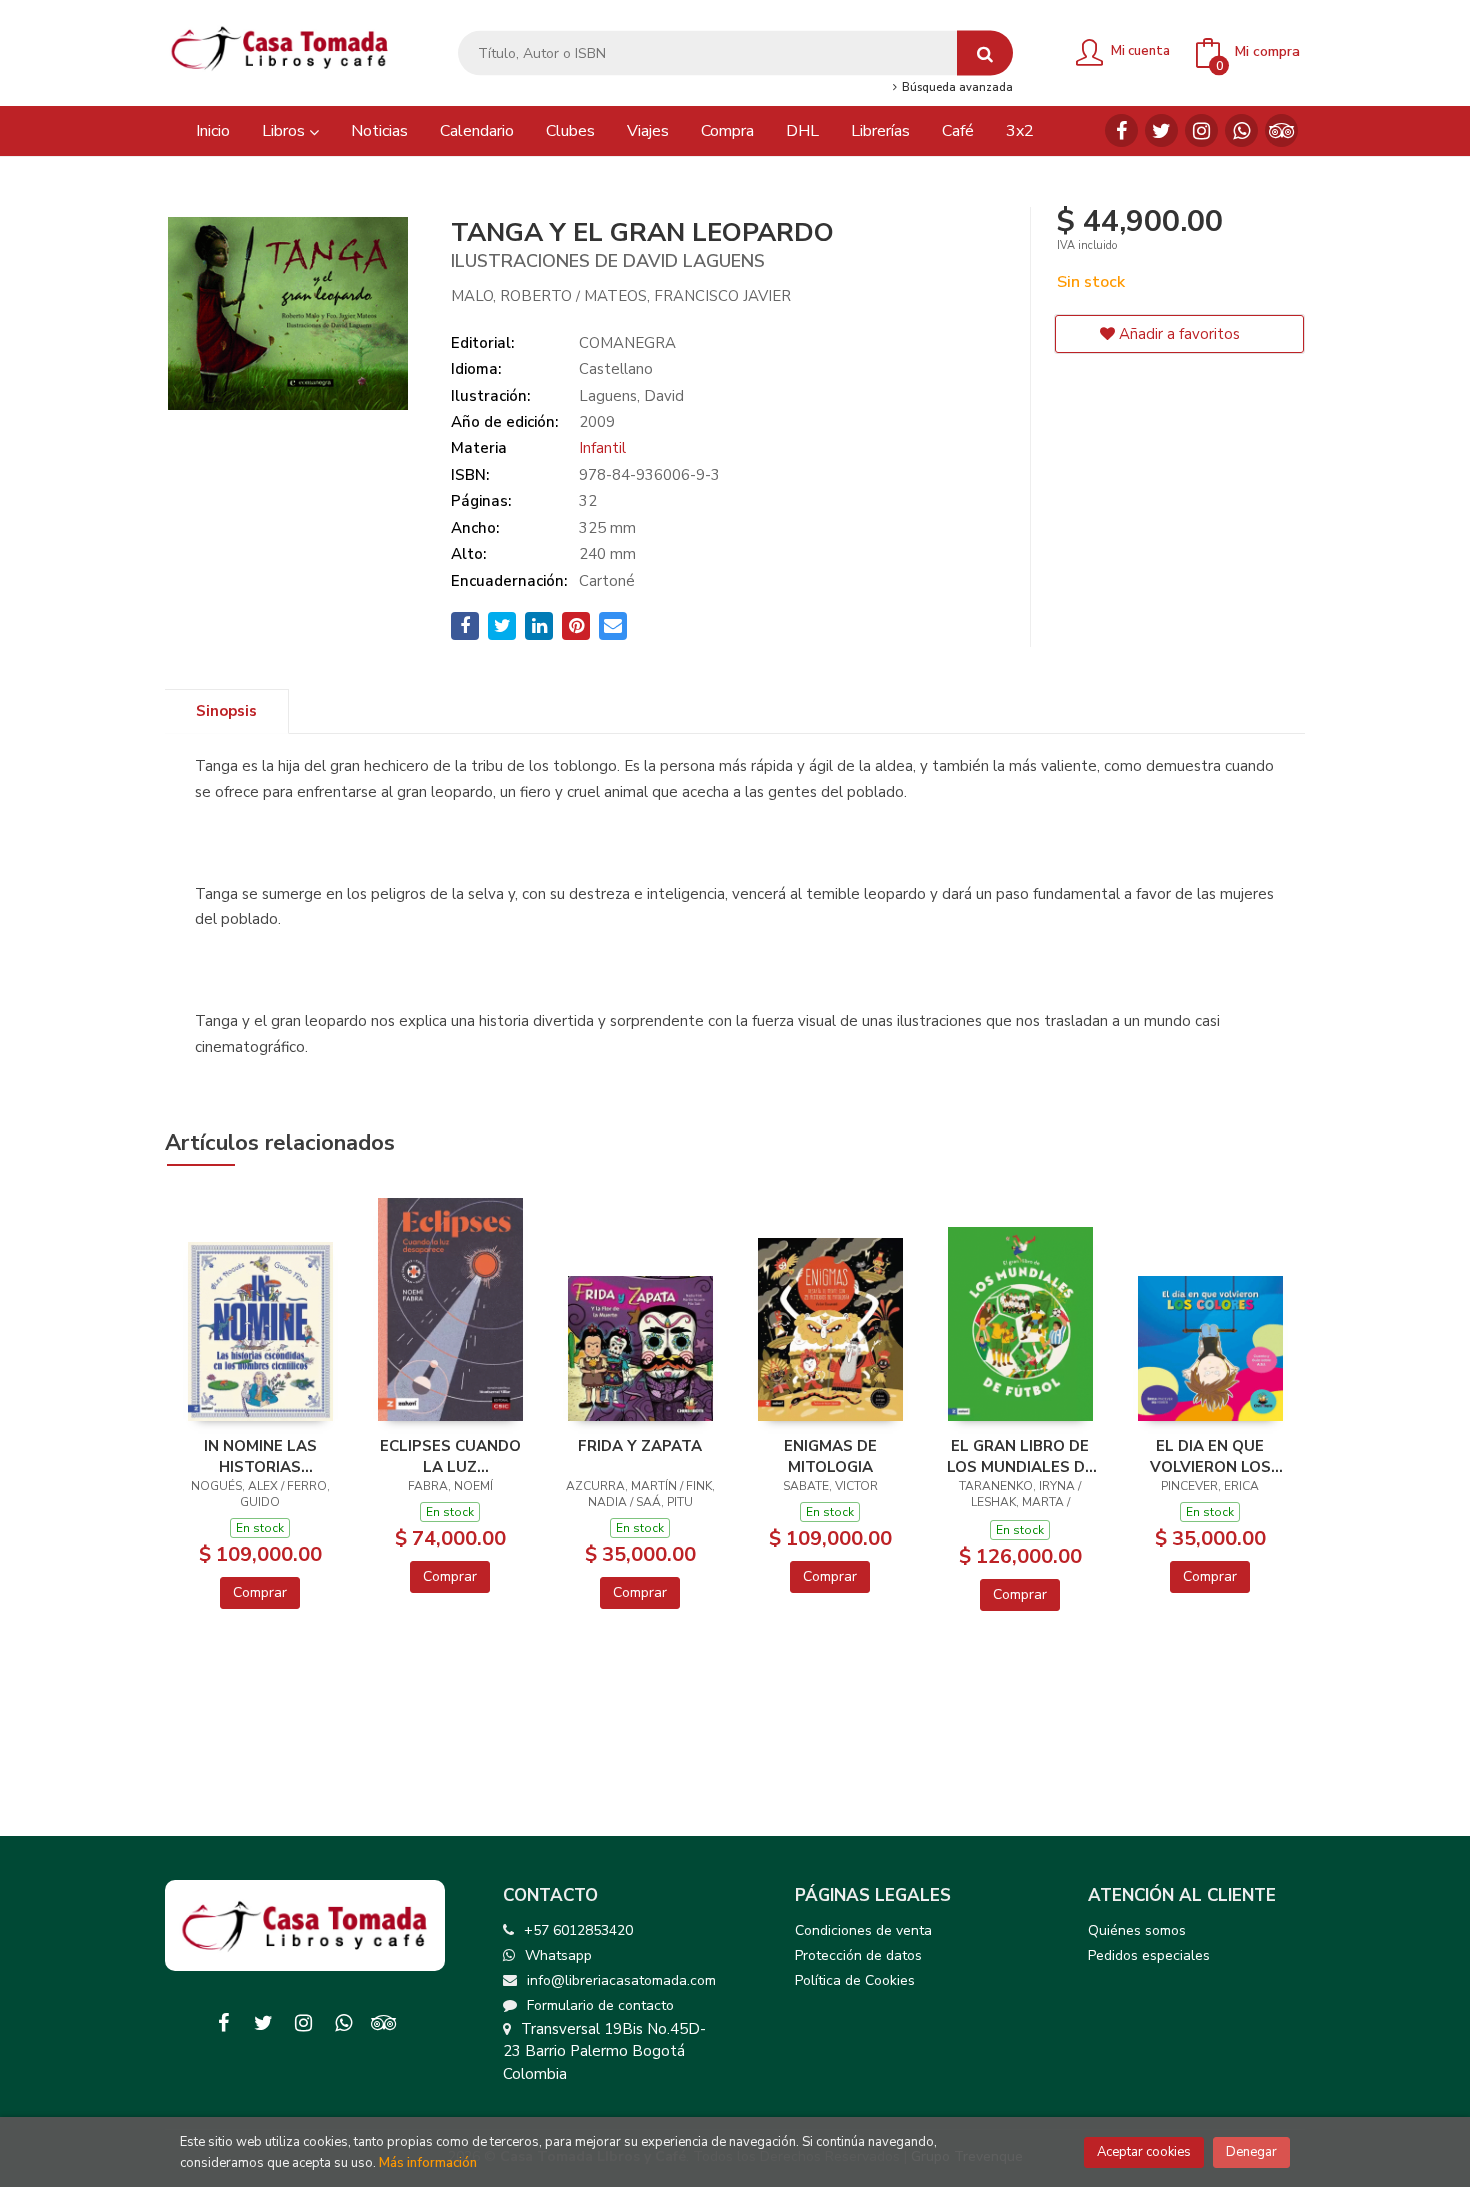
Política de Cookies (855, 1980)
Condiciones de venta (863, 1930)
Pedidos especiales (1149, 1955)
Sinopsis (226, 711)
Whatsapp (558, 1955)
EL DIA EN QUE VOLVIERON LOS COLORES (1210, 1456)
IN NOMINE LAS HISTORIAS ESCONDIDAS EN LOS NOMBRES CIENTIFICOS (260, 1456)
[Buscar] (985, 53)
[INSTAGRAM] (1201, 130)
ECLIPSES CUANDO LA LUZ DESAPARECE (450, 1456)
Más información (428, 2163)
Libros (285, 131)
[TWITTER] (1161, 130)
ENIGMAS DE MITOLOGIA (830, 1456)
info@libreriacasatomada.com (621, 1980)
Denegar (1251, 2152)
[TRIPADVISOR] (1281, 130)
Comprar (260, 1592)
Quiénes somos (1137, 1930)
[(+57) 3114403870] (1241, 130)
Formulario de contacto (600, 2005)
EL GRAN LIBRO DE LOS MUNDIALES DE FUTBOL (1020, 1456)
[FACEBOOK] (1121, 130)
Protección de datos (858, 1955)
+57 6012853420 (578, 1930)
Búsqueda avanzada (955, 88)
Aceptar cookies (1144, 2152)
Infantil (602, 448)
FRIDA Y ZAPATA (640, 1446)
